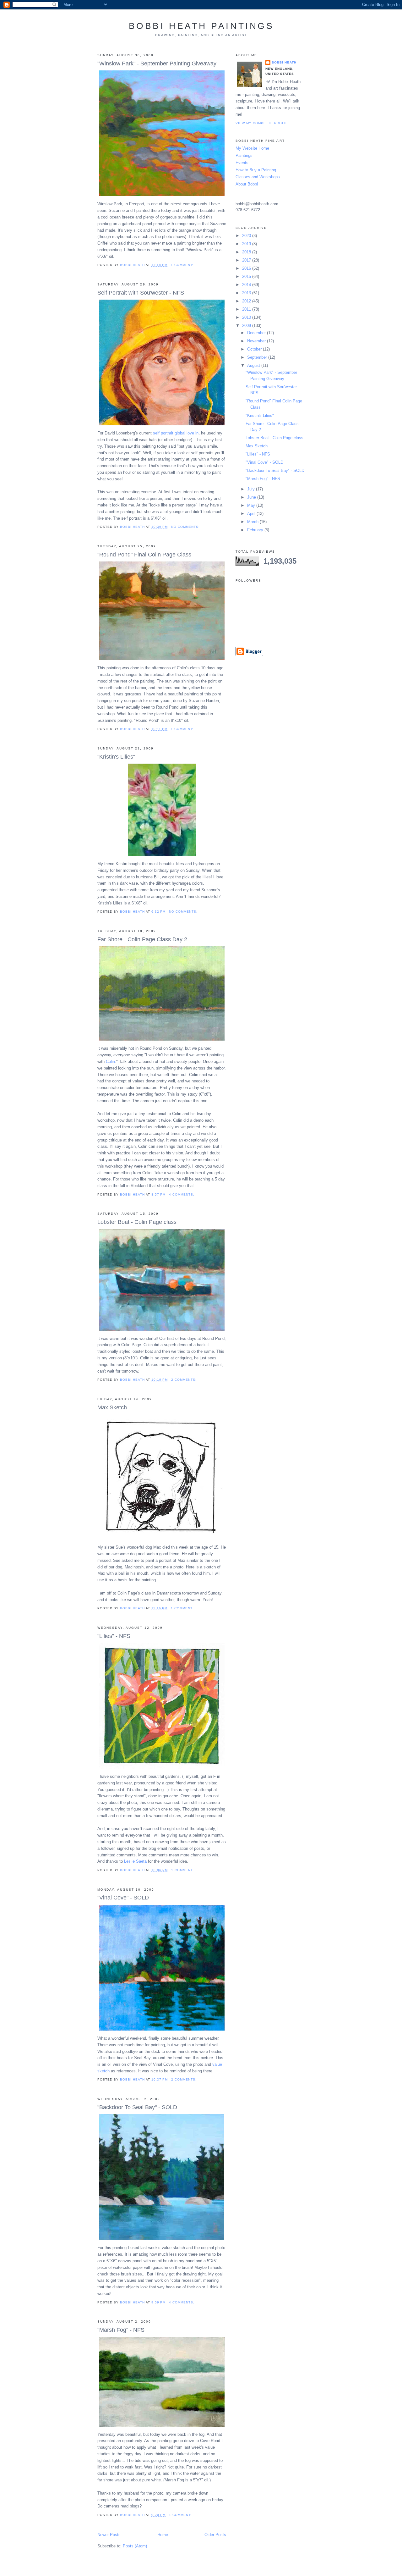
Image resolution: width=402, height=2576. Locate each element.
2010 (247, 317)
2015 (247, 276)
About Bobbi (247, 184)
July (252, 489)
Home (163, 2535)
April (252, 514)
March (253, 522)
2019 (247, 244)
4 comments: (182, 1194)
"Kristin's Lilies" (116, 757)
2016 (247, 268)
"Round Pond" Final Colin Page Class (144, 555)
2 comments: (185, 1380)
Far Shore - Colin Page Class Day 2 (142, 939)
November (257, 341)
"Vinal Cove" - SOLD (123, 1898)
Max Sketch (112, 1407)
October (255, 349)
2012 (247, 301)
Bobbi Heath (284, 62)
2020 (247, 236)
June (252, 497)
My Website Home (252, 148)
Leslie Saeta (135, 1861)
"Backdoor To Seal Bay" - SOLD (137, 2107)
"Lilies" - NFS (114, 1636)
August (254, 365)
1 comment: (183, 265)
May (252, 505)
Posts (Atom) (135, 2546)
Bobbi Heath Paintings (201, 26)
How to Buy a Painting (256, 170)
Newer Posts (109, 2535)
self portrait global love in (176, 433)
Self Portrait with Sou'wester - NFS (141, 293)
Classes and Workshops (258, 177)
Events (242, 163)
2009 (247, 326)
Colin (110, 1061)
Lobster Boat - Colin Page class (137, 1222)
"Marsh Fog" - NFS (121, 2330)
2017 (247, 260)
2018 (247, 252)
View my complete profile (263, 123)
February (256, 530)
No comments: (186, 527)
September (258, 357)
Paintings (244, 155)
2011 (247, 309)
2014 (247, 285)
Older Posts (215, 2535)
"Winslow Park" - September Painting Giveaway (157, 64)
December (257, 333)
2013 (247, 293)
